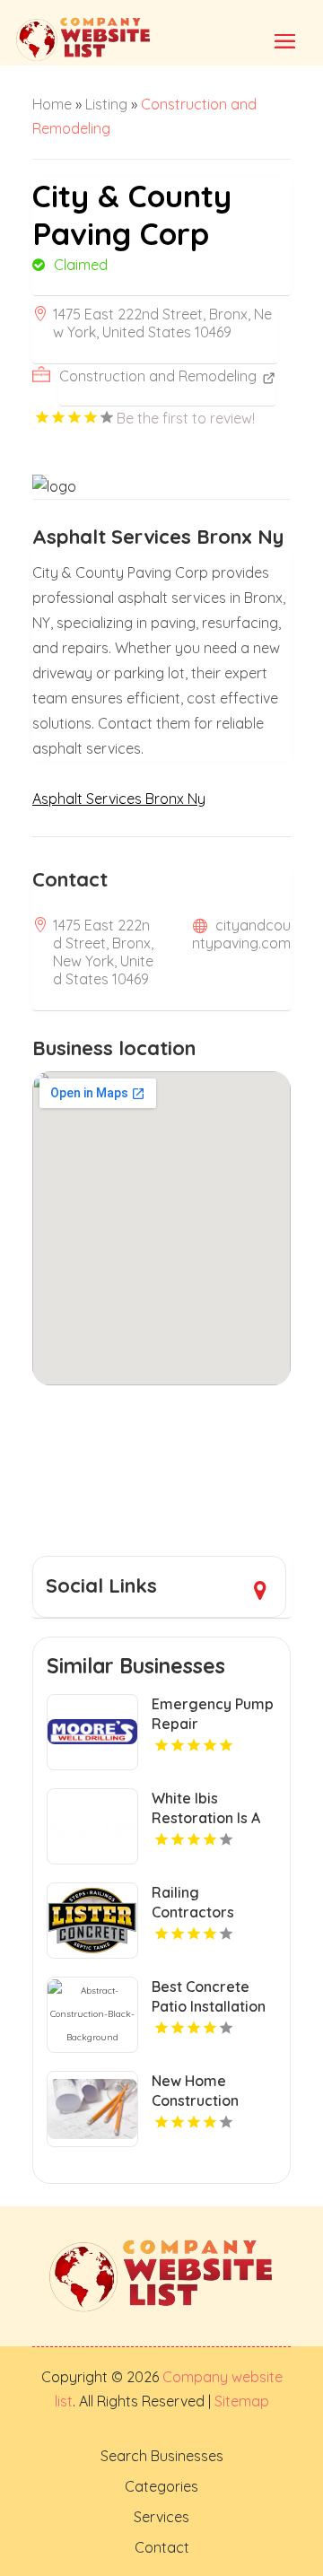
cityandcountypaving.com (241, 934)
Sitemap (240, 2401)
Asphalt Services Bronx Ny (119, 799)
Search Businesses (162, 2456)
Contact (162, 2547)
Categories (161, 2486)
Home (52, 104)
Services (161, 2517)
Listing (106, 104)
